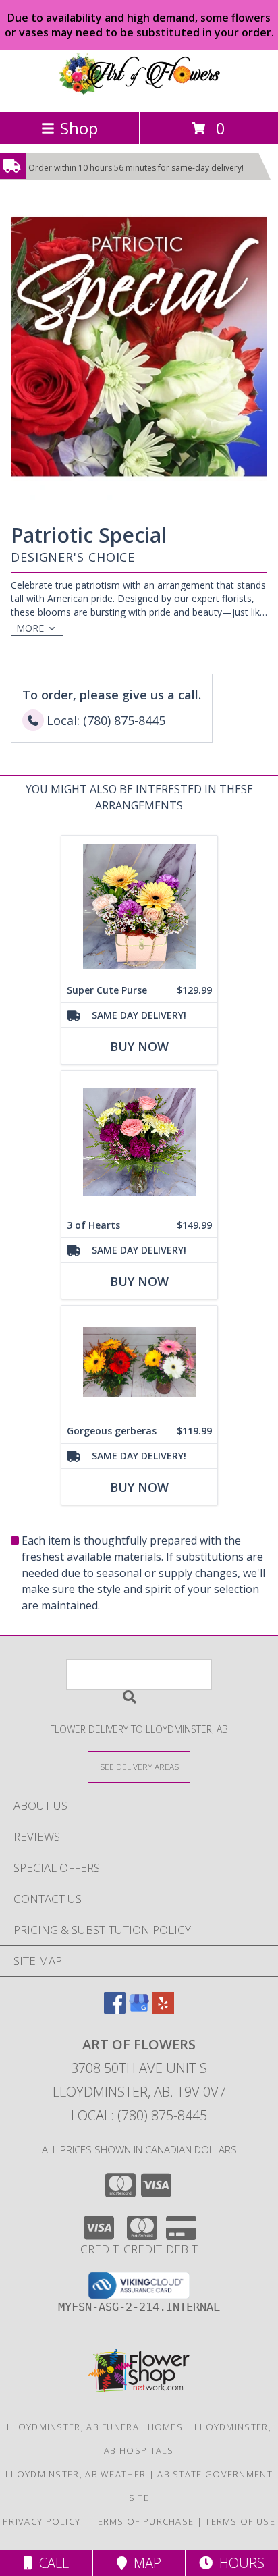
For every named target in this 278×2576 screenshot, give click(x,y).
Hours (239, 2563)
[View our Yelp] (163, 2009)
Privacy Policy (41, 2521)
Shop (79, 128)
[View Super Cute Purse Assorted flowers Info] (139, 907)
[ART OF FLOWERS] (139, 92)
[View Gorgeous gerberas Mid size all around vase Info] (139, 1362)
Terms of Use (240, 2521)
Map (144, 2563)
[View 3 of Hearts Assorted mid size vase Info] (139, 1142)
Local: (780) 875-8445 (139, 2115)
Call (51, 2563)
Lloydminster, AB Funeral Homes (95, 2427)
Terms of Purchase (143, 2521)
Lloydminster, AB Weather (76, 2474)
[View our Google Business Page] (139, 2009)
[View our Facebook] (115, 2009)
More (30, 628)
